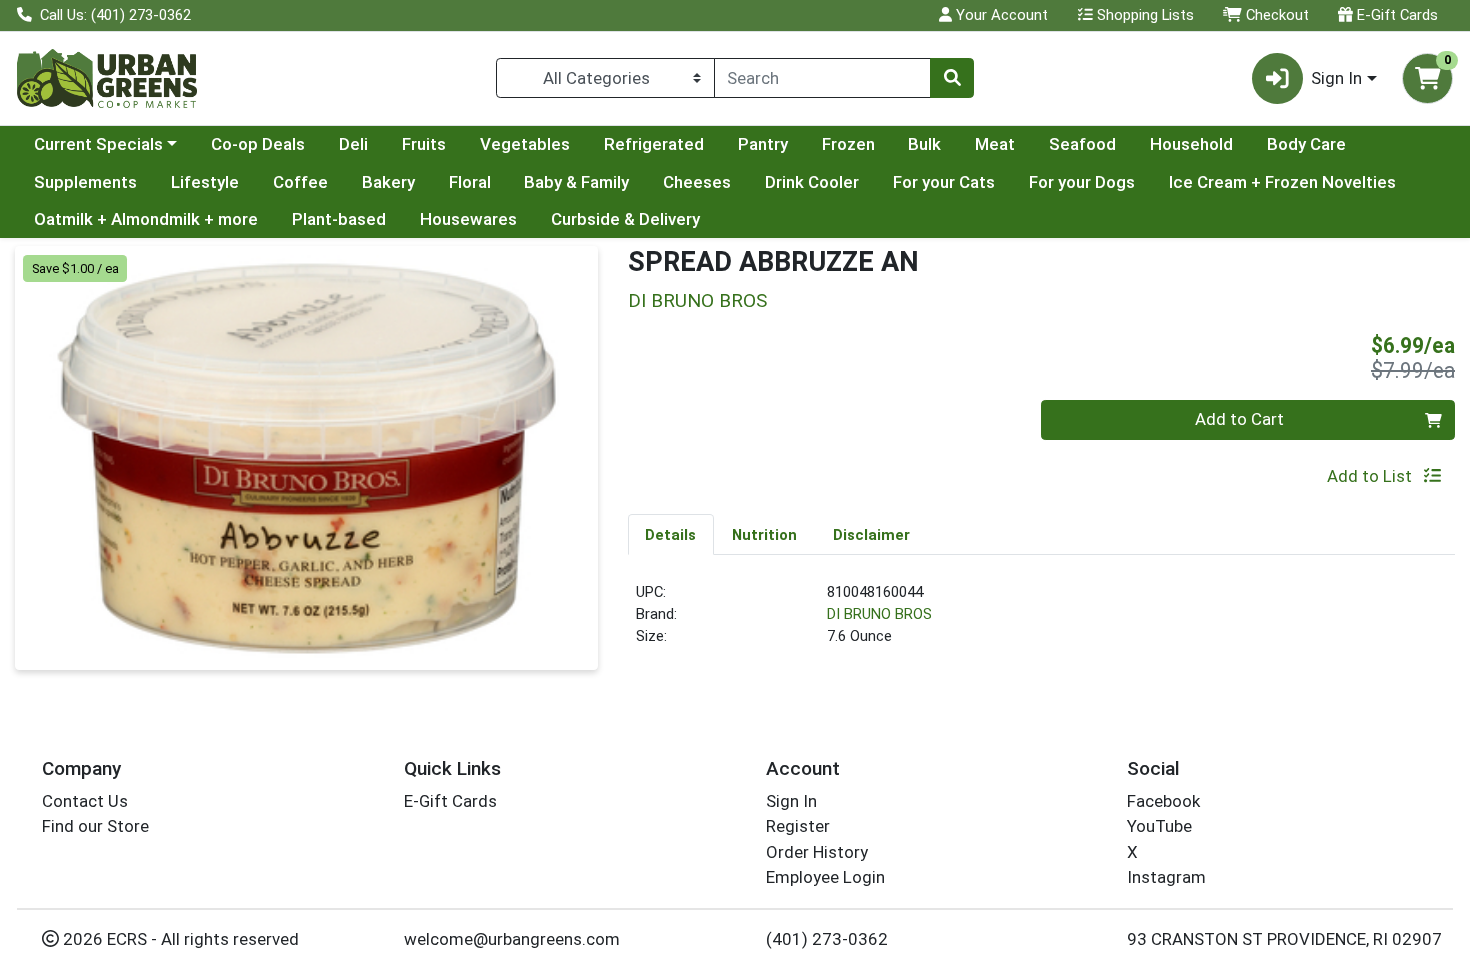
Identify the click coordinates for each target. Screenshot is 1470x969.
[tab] (671, 534)
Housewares (468, 219)
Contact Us (85, 801)
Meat (995, 144)
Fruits (424, 144)
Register (798, 826)
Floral (470, 182)
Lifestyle (205, 182)
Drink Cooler (812, 182)
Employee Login (825, 877)
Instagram (1166, 877)
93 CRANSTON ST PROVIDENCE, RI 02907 (1284, 939)
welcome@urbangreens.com (512, 939)
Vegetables (525, 144)
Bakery (388, 182)
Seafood (1082, 144)
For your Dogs (1082, 182)
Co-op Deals (258, 144)
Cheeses (697, 182)
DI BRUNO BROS (879, 614)
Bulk (924, 144)
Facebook (1163, 801)
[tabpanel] (1042, 623)
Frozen (848, 144)
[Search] (952, 78)
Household (1191, 144)
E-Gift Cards (1395, 15)
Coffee (300, 182)
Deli (353, 144)
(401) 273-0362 (827, 939)
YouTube (1159, 826)
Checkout (1275, 15)
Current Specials (98, 144)
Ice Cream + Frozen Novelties (1282, 182)
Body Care (1306, 144)
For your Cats (944, 182)
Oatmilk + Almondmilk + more (146, 219)
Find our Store (95, 826)
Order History (817, 852)
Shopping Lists (1143, 15)
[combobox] (822, 78)
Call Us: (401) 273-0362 (113, 15)
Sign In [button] (1336, 78)
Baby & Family (576, 182)
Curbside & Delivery (625, 219)
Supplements (85, 182)
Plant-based (339, 219)
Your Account (1000, 15)
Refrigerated (654, 144)
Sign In (791, 801)
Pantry (763, 144)
